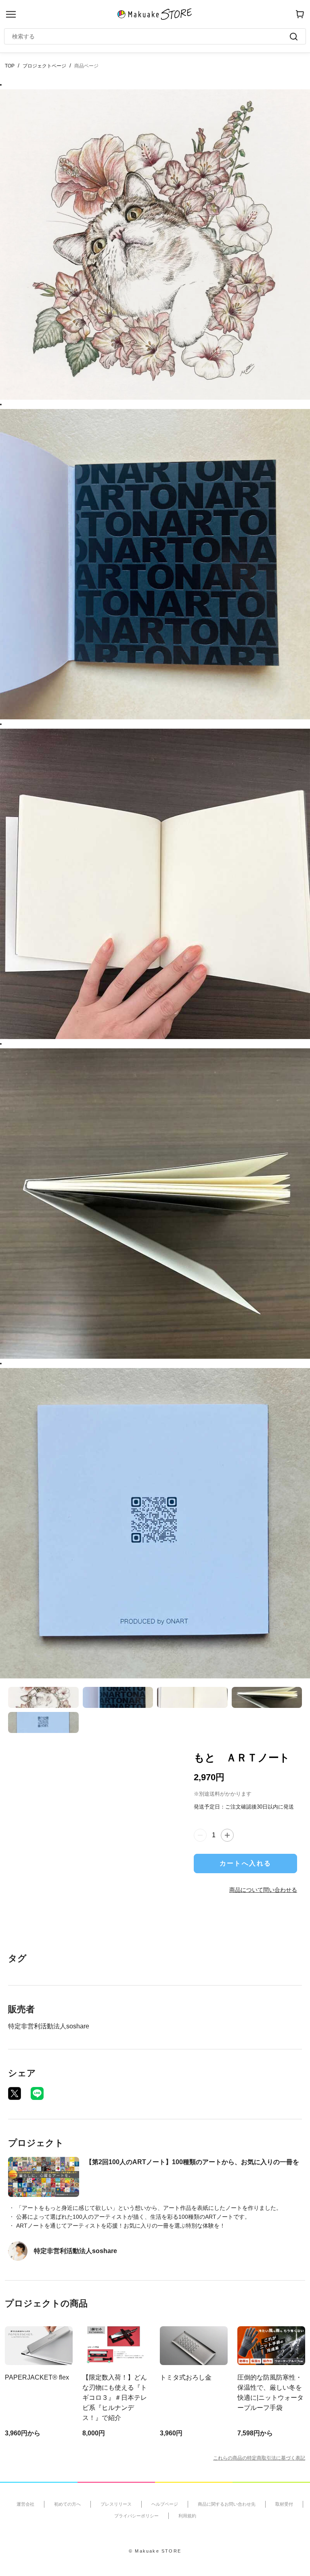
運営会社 (25, 2504)
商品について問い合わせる (263, 1890)
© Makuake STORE (155, 2551)
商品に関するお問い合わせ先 (227, 2504)
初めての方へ (67, 2504)
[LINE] (37, 2093)
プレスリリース (116, 2504)
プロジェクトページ (44, 66)
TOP (10, 66)
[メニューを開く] (11, 14)
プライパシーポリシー (136, 2516)
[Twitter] (15, 2093)
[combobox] (151, 36)
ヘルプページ (165, 2504)
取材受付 (284, 2504)
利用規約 (187, 2516)
